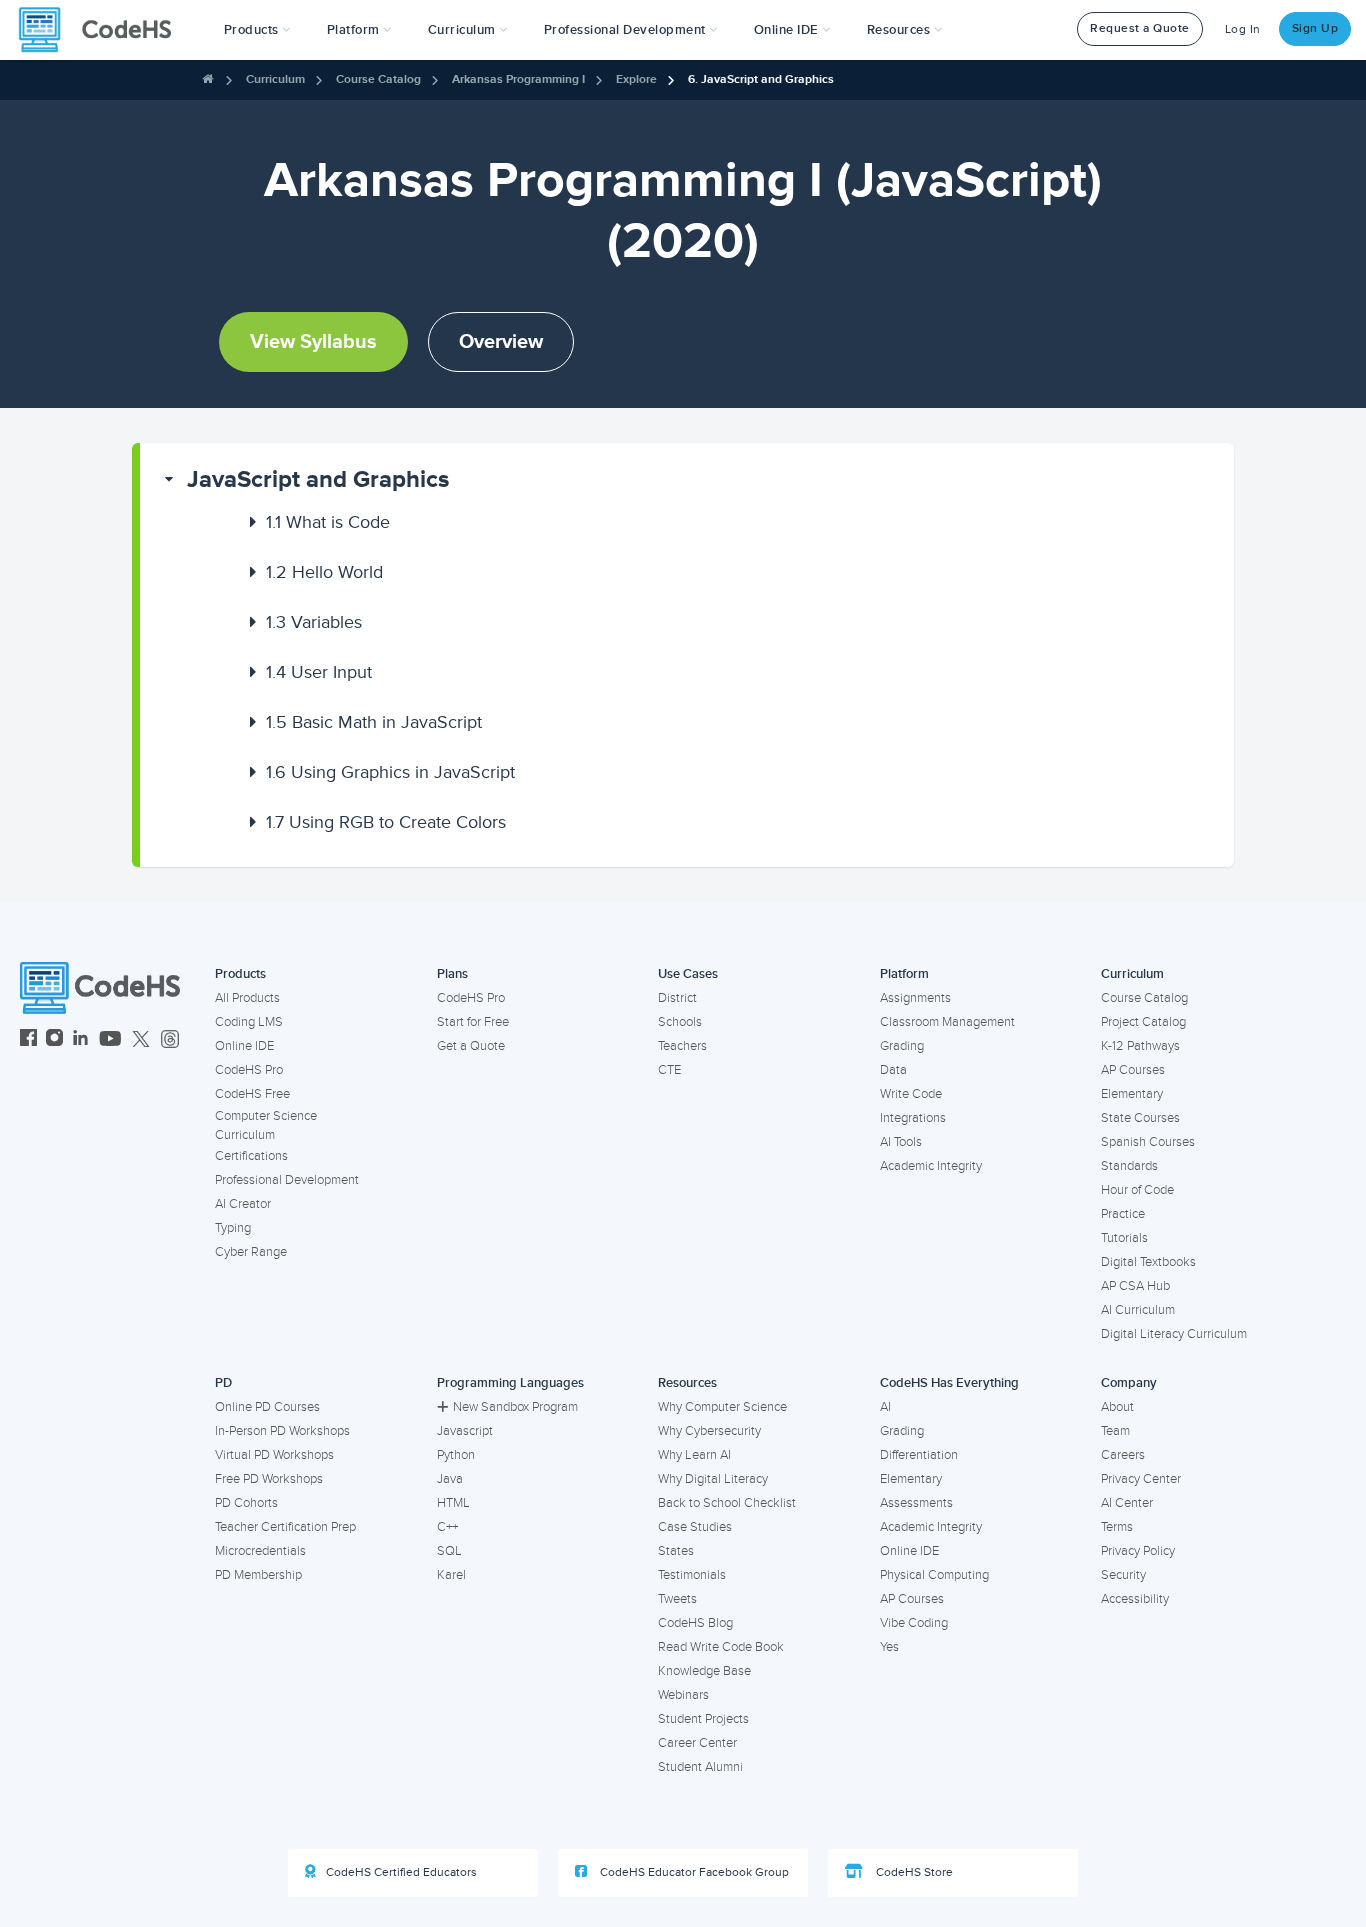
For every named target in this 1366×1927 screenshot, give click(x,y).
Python (456, 1455)
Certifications (251, 1156)
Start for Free (473, 1022)
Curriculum (275, 79)
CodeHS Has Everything (949, 1383)
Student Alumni (700, 1767)
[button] (257, 30)
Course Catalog (378, 79)
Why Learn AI (694, 1455)
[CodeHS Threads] (170, 1040)
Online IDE (244, 1046)
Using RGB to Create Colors (386, 822)
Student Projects (703, 1719)
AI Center (1127, 1503)
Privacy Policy (1138, 1551)
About (1117, 1407)
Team (1115, 1431)
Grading (902, 1046)
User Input (319, 672)
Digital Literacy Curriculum (1174, 1334)
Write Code (911, 1094)
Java (450, 1479)
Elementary (1132, 1094)
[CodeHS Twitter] (141, 1040)
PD (223, 1383)
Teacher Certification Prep (285, 1527)
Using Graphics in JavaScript (390, 772)
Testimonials (692, 1575)
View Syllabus (313, 342)
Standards (1129, 1166)
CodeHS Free (252, 1094)
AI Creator (243, 1204)
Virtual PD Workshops (274, 1455)
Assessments (916, 1503)
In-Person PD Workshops (282, 1431)
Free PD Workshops (269, 1479)
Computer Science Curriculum (266, 1125)
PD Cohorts (246, 1503)
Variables (314, 622)
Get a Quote (471, 1046)
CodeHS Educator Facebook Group (693, 1872)
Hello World (324, 572)
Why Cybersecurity (709, 1431)
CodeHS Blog (695, 1623)
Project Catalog (1143, 1022)
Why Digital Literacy (713, 1479)
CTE (669, 1070)
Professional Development (287, 1180)
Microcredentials (260, 1551)
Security (1123, 1575)
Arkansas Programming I (518, 79)
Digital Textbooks (1148, 1262)
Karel (451, 1575)
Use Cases (688, 974)
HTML (453, 1503)
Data (893, 1070)
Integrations (913, 1118)
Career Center (697, 1743)
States (676, 1551)
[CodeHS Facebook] (28, 1040)
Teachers (682, 1046)
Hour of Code (1137, 1190)
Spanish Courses (1148, 1142)
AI (885, 1407)
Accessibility (1135, 1599)
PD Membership (258, 1575)
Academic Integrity (931, 1166)
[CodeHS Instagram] (54, 1040)
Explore (636, 79)
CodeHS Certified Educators (401, 1872)
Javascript (465, 1431)
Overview (501, 342)
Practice (1123, 1214)
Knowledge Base (704, 1671)
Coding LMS (249, 1022)
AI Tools (901, 1142)
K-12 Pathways (1140, 1046)
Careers (1123, 1455)
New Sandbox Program (515, 1407)
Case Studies (695, 1527)
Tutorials (1124, 1238)
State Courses (1140, 1118)
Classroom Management (947, 1022)
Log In (1243, 29)
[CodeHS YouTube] (110, 1040)
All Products (247, 998)
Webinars (683, 1695)
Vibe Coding (914, 1623)
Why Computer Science (722, 1407)
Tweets (677, 1599)
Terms (1117, 1527)
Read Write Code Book (721, 1647)
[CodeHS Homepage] (103, 30)
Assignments (915, 998)
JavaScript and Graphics (318, 479)
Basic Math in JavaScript (374, 722)
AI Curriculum (1138, 1310)
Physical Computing (934, 1575)
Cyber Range (251, 1252)
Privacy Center (1141, 1479)
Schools (680, 1022)
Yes (889, 1647)
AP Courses (1133, 1070)
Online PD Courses (267, 1407)
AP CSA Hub (1135, 1286)
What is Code (328, 522)
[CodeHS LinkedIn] (80, 1040)
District (677, 998)
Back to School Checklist (727, 1503)
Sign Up (1315, 28)
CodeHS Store (913, 1872)
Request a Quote (1140, 28)
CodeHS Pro (249, 1070)
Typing (233, 1228)
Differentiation (919, 1455)
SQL (449, 1551)
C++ (447, 1527)
